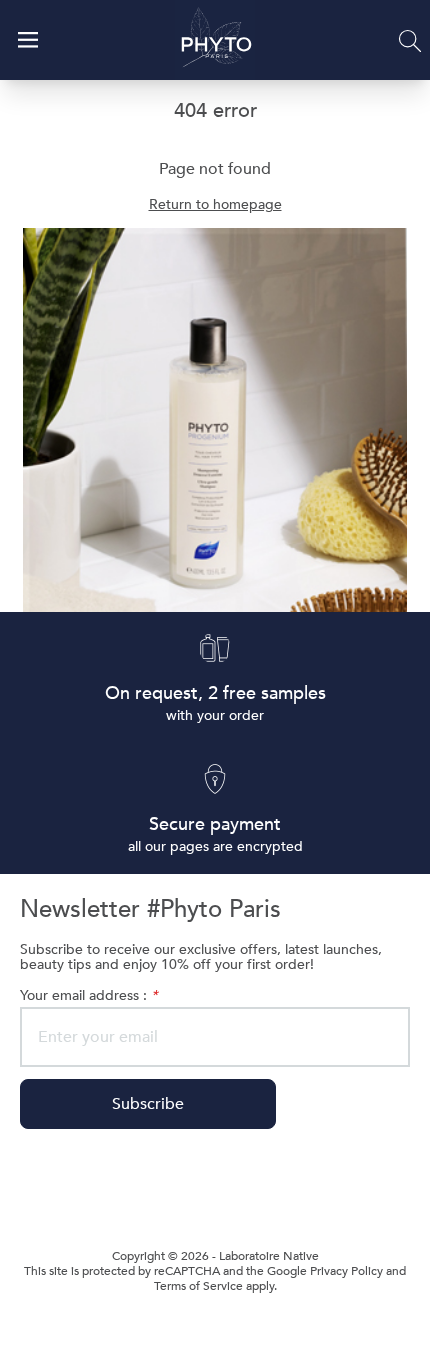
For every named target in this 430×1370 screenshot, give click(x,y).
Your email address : (88, 995)
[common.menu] (28, 40)
